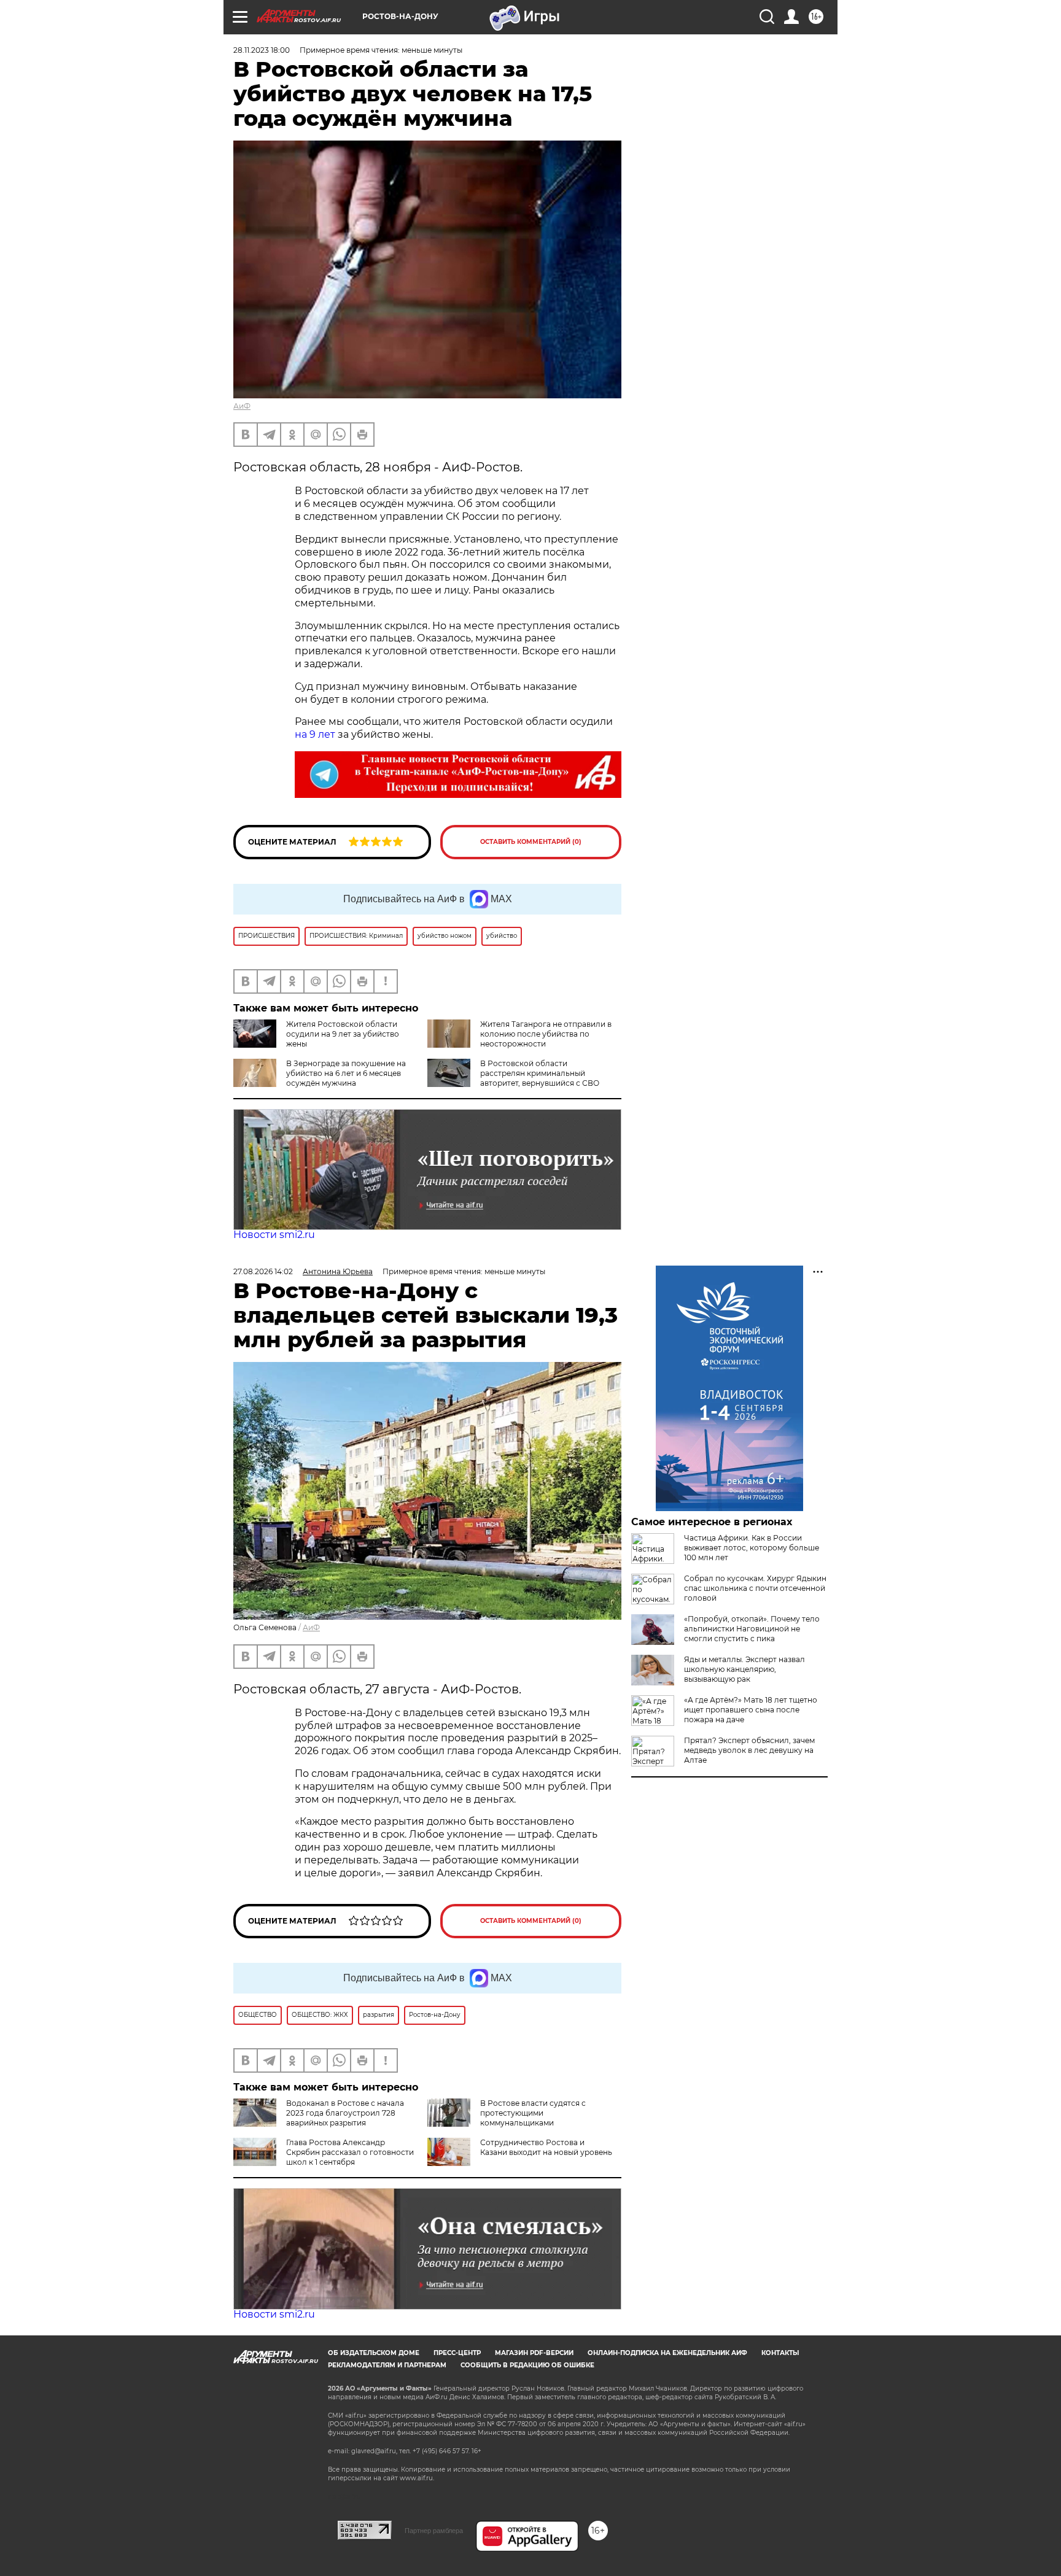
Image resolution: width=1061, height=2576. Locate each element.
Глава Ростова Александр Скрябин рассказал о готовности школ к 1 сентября (350, 2152)
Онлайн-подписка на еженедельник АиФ (667, 2353)
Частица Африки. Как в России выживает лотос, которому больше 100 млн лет (752, 1548)
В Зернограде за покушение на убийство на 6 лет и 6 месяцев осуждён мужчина (346, 1073)
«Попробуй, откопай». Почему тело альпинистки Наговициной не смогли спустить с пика (752, 1629)
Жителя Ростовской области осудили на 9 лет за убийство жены (343, 1034)
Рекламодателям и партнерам (387, 2365)
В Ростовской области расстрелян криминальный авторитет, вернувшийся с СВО (540, 1073)
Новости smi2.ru (274, 1235)
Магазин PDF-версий (534, 2353)
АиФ (242, 406)
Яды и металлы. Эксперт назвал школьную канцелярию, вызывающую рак (744, 1669)
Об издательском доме (374, 2353)
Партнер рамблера (434, 2531)
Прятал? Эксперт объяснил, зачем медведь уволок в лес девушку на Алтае (749, 1750)
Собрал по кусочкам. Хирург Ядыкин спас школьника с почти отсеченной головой (755, 1588)
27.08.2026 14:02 (263, 1271)
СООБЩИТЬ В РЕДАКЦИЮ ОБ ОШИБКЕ (527, 2365)
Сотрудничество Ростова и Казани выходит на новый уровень (546, 2147)
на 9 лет (315, 734)
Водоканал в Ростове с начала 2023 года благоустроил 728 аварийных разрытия (345, 2113)
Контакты (780, 2353)
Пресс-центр (457, 2353)
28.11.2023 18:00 (262, 50)
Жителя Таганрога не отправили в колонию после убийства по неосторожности (546, 1034)
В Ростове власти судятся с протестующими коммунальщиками (533, 2113)
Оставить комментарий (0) (531, 842)
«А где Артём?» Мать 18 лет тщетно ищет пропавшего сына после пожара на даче (751, 1710)
